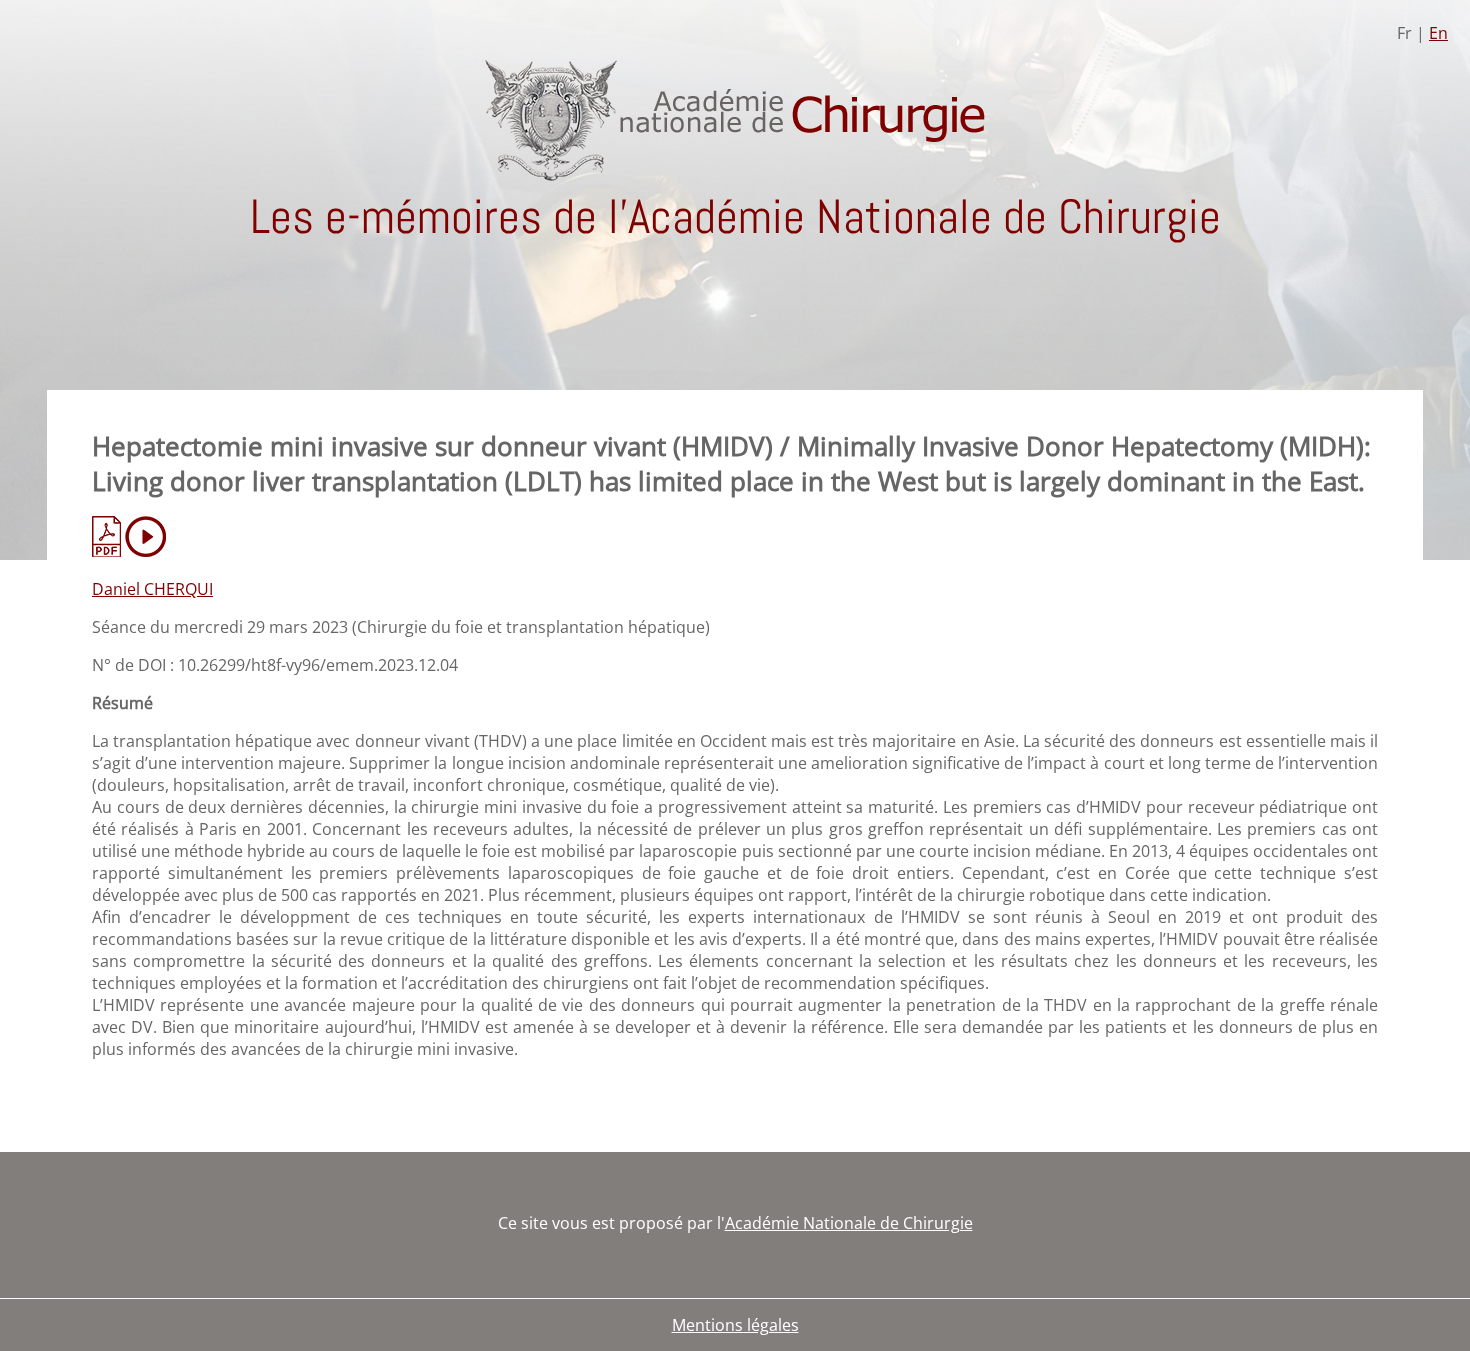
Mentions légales (735, 1325)
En (1438, 33)
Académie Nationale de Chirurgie (849, 1223)
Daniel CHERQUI (152, 589)
